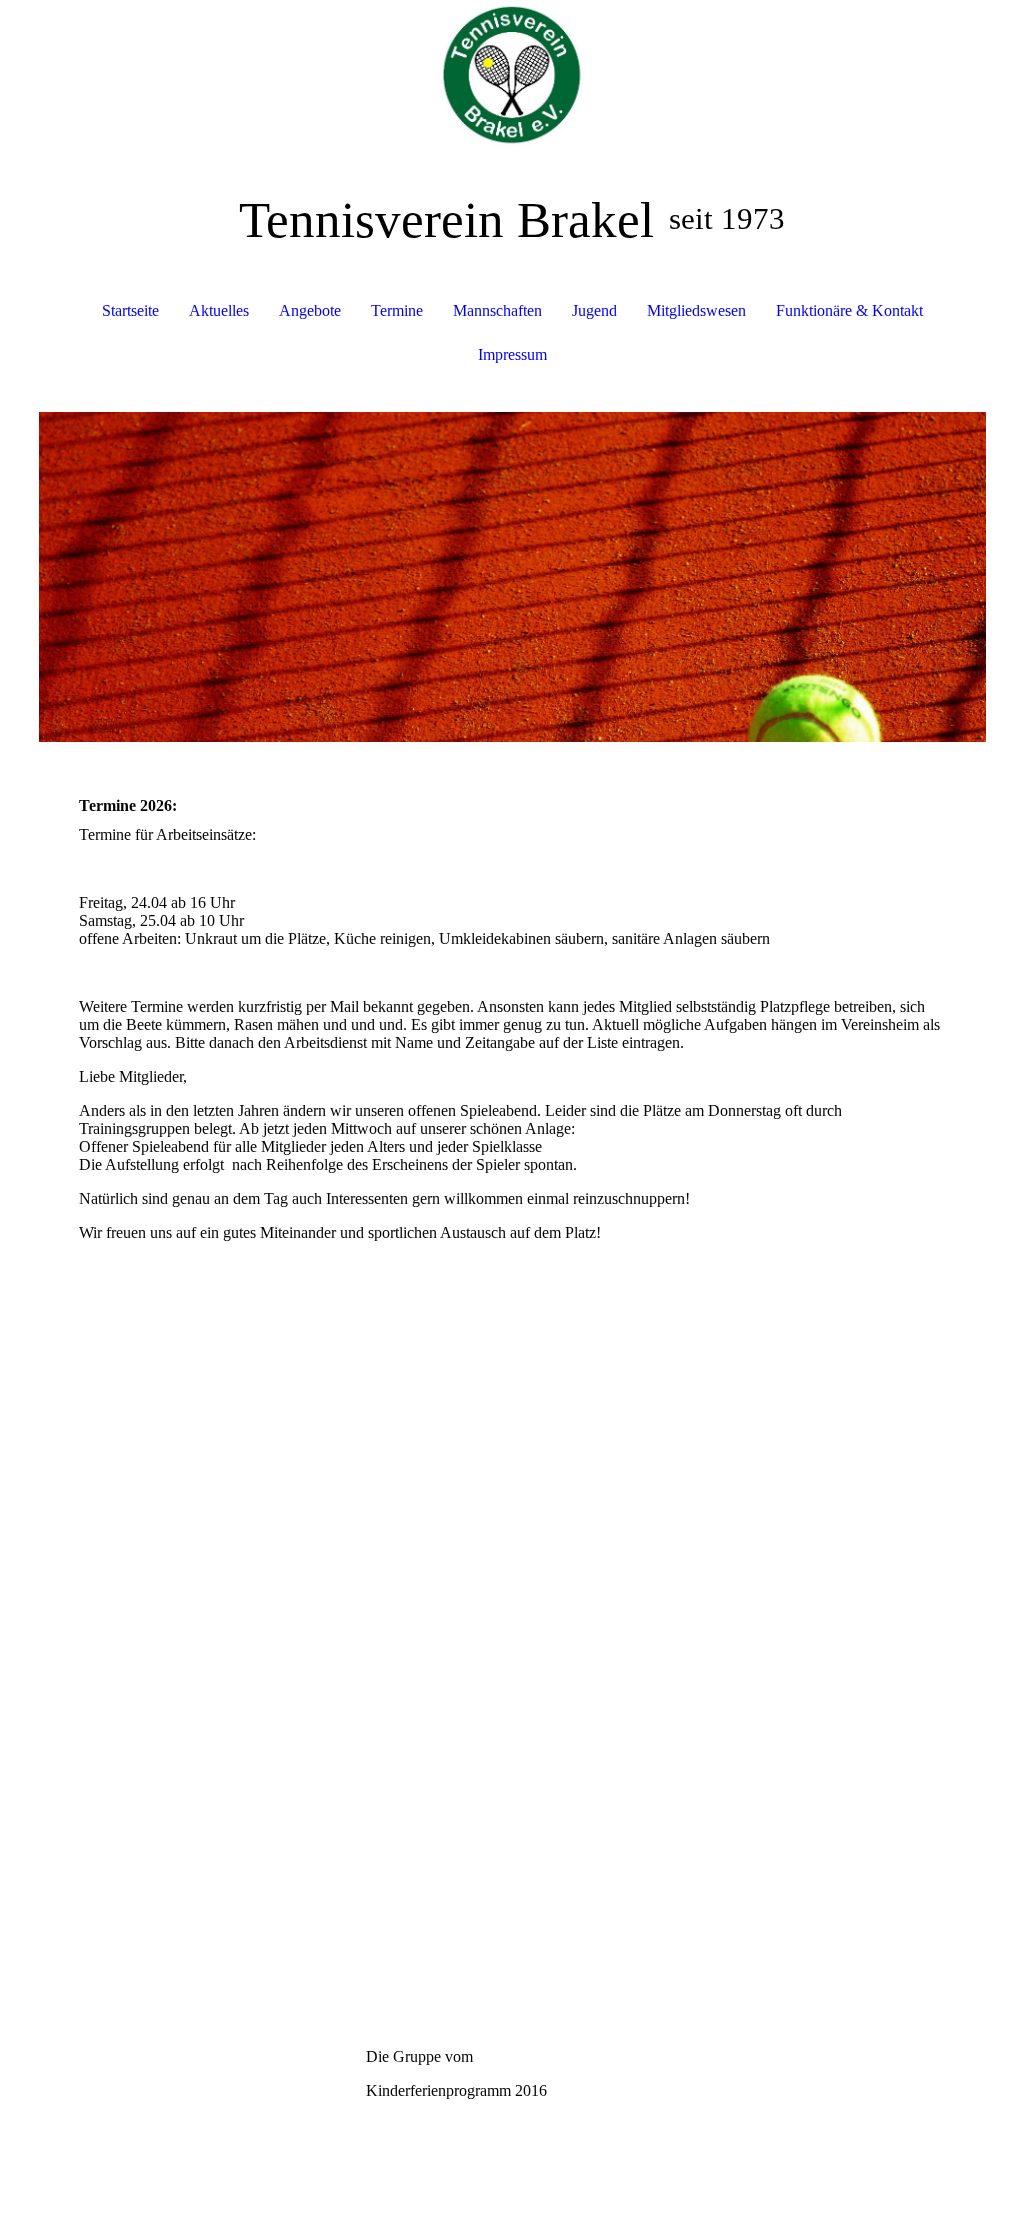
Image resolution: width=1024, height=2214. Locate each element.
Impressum (512, 354)
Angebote (310, 310)
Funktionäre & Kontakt (849, 310)
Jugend (594, 310)
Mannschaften (497, 310)
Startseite (130, 310)
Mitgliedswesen (696, 310)
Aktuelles (219, 310)
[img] (512, 75)
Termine (397, 310)
